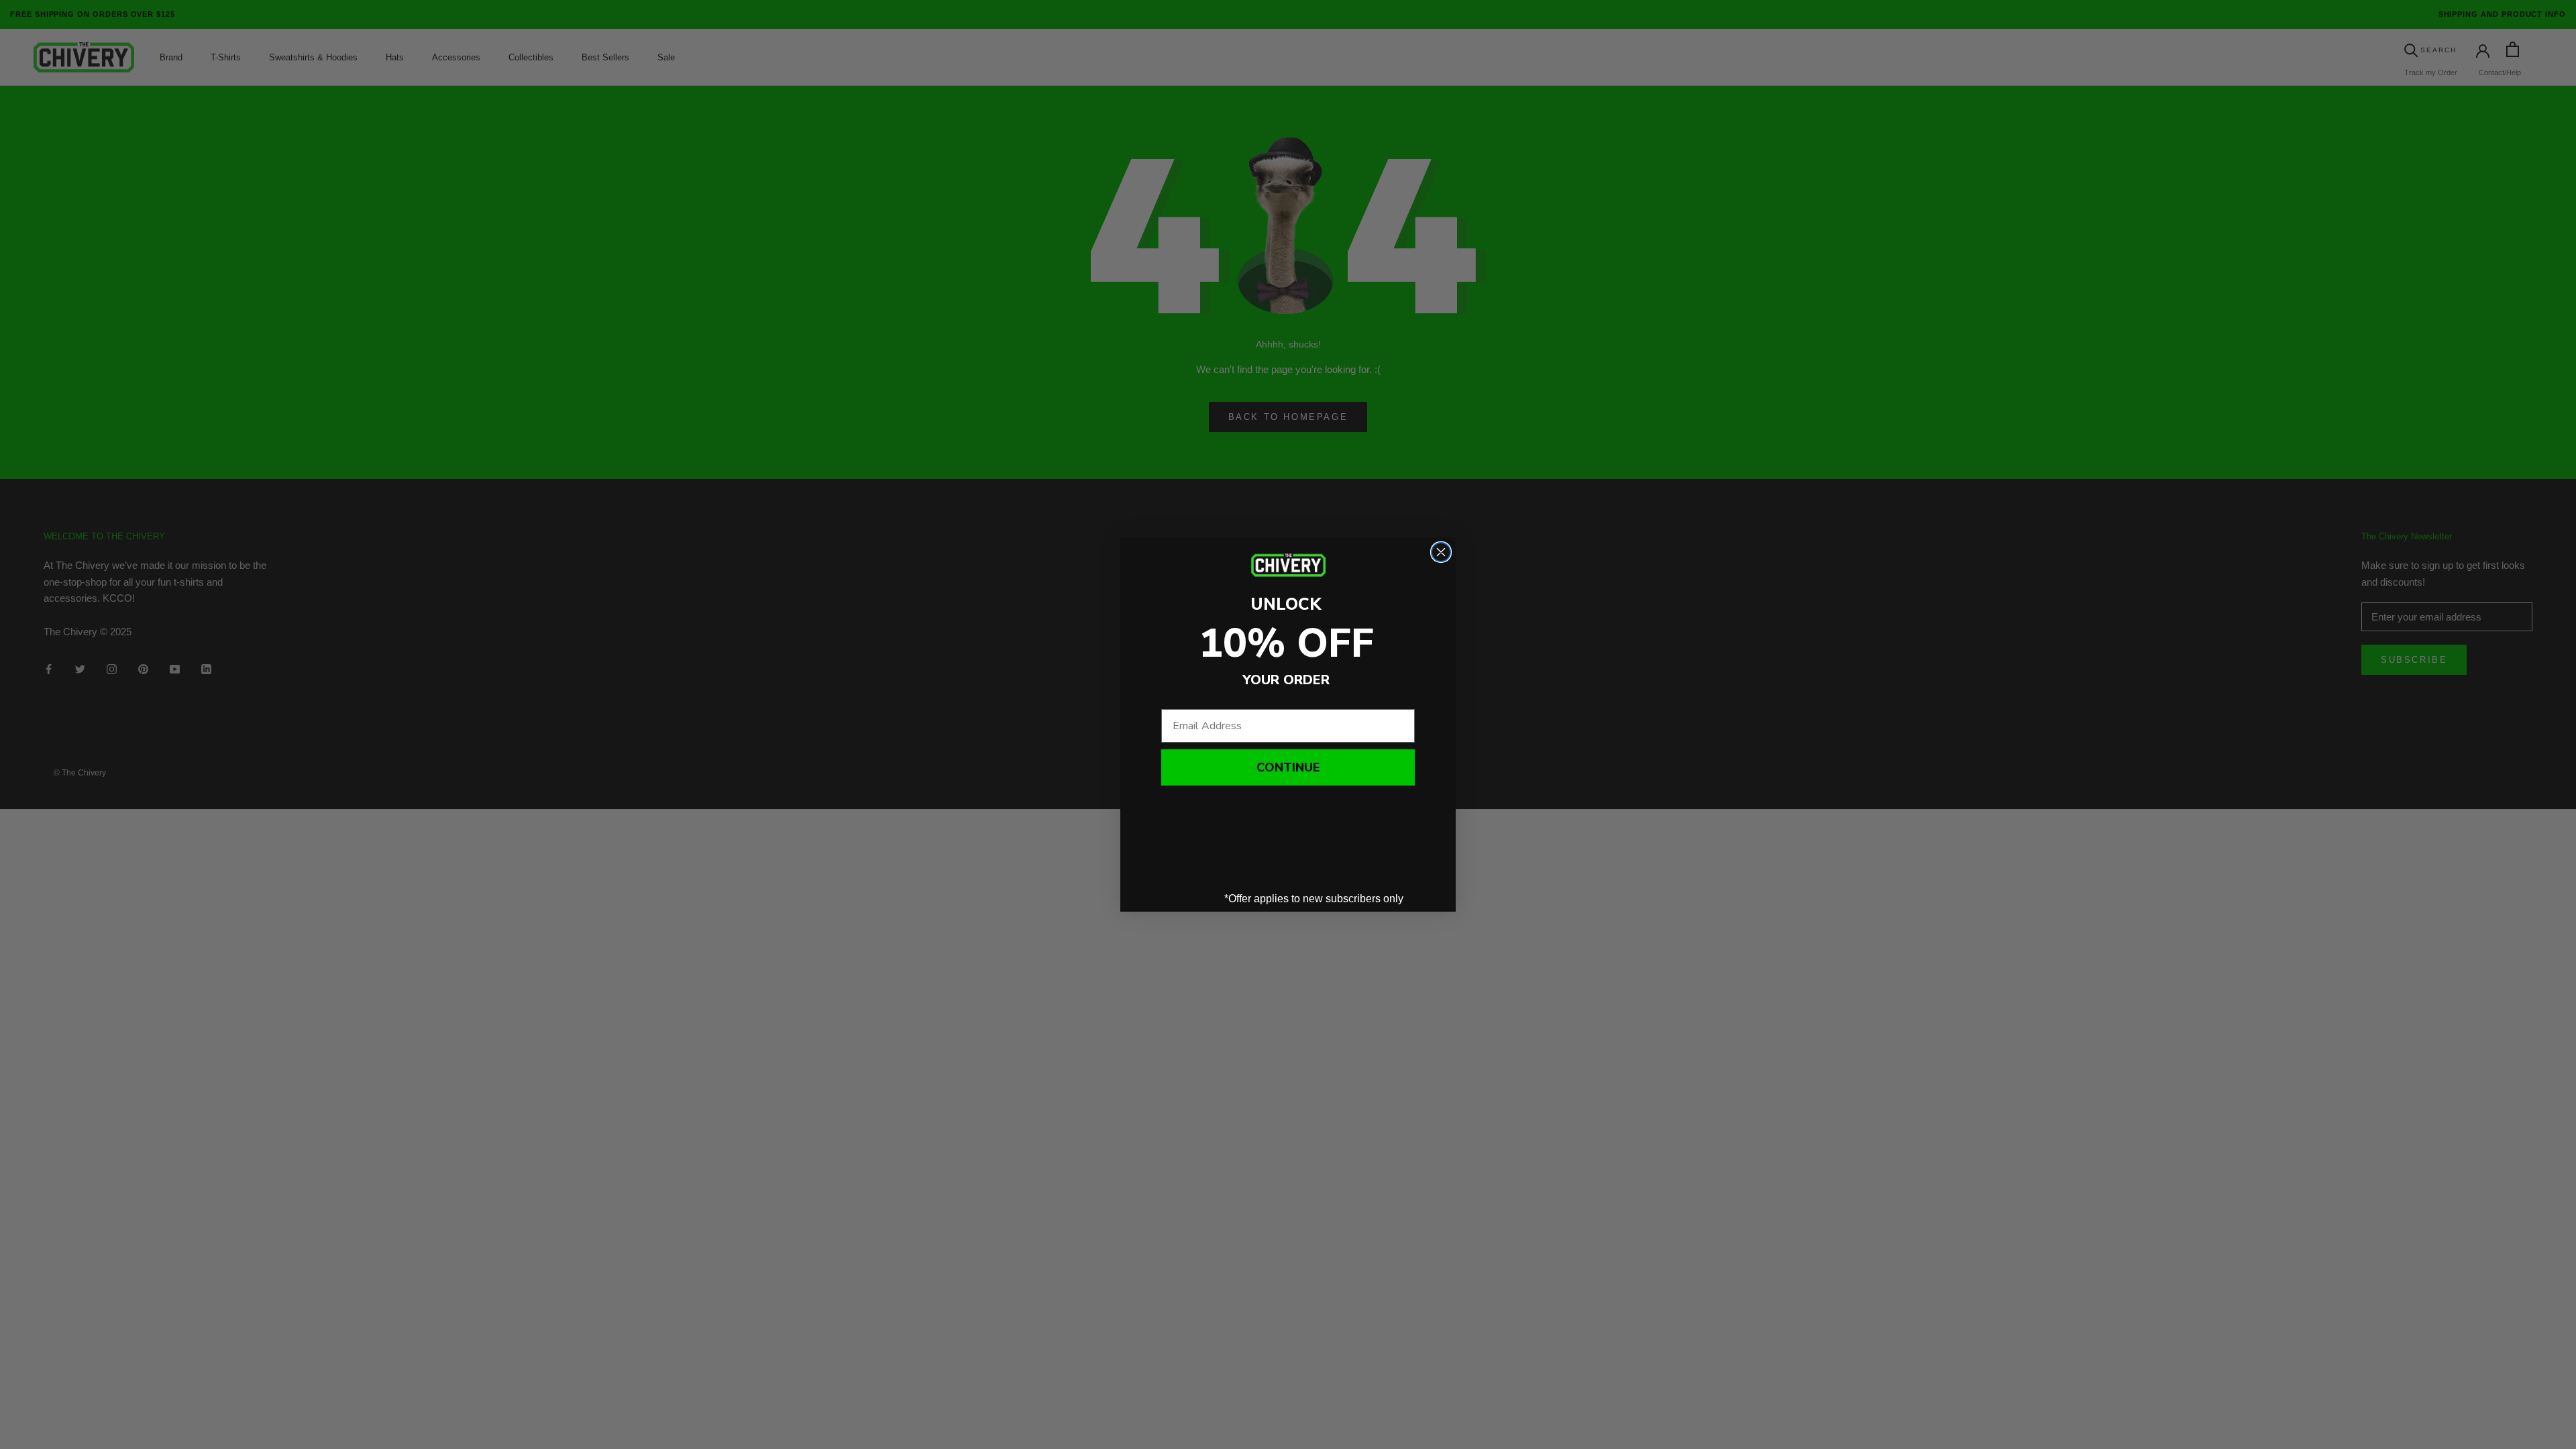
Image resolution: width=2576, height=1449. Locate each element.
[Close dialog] (1441, 552)
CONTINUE (1288, 767)
